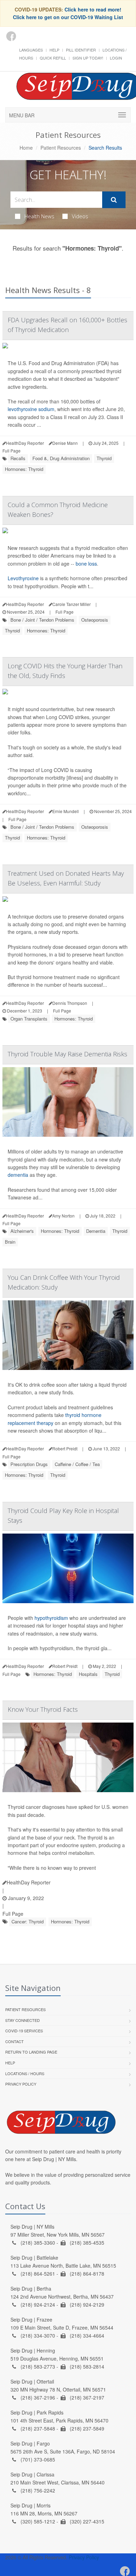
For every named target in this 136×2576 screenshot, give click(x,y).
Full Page (12, 451)
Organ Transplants (29, 1019)
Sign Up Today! (88, 58)
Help (54, 50)
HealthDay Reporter (29, 1882)
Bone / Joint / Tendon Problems (42, 620)
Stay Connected (22, 2020)
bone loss (86, 564)
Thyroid (104, 458)
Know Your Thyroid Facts (43, 1709)
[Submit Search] (114, 200)
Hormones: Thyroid (24, 469)
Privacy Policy (21, 2084)
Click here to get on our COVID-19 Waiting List (68, 17)
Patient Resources (61, 148)
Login (116, 58)
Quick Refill (53, 58)
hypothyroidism (51, 1618)
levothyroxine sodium (31, 409)
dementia (18, 1175)
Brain (10, 1242)
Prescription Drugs (29, 1464)
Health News (39, 216)
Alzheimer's (22, 1231)
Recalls (18, 458)
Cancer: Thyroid (28, 1921)
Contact (14, 2041)
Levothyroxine (23, 578)
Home (26, 148)
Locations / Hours (25, 2073)
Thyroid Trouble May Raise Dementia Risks (67, 1054)
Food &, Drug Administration (61, 458)
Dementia (96, 1231)
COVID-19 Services (24, 2031)
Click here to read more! (93, 9)
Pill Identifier (81, 50)
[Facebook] (11, 36)
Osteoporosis (95, 620)
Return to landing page (31, 2052)
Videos (80, 216)
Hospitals (88, 1674)
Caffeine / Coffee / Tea (77, 1464)
